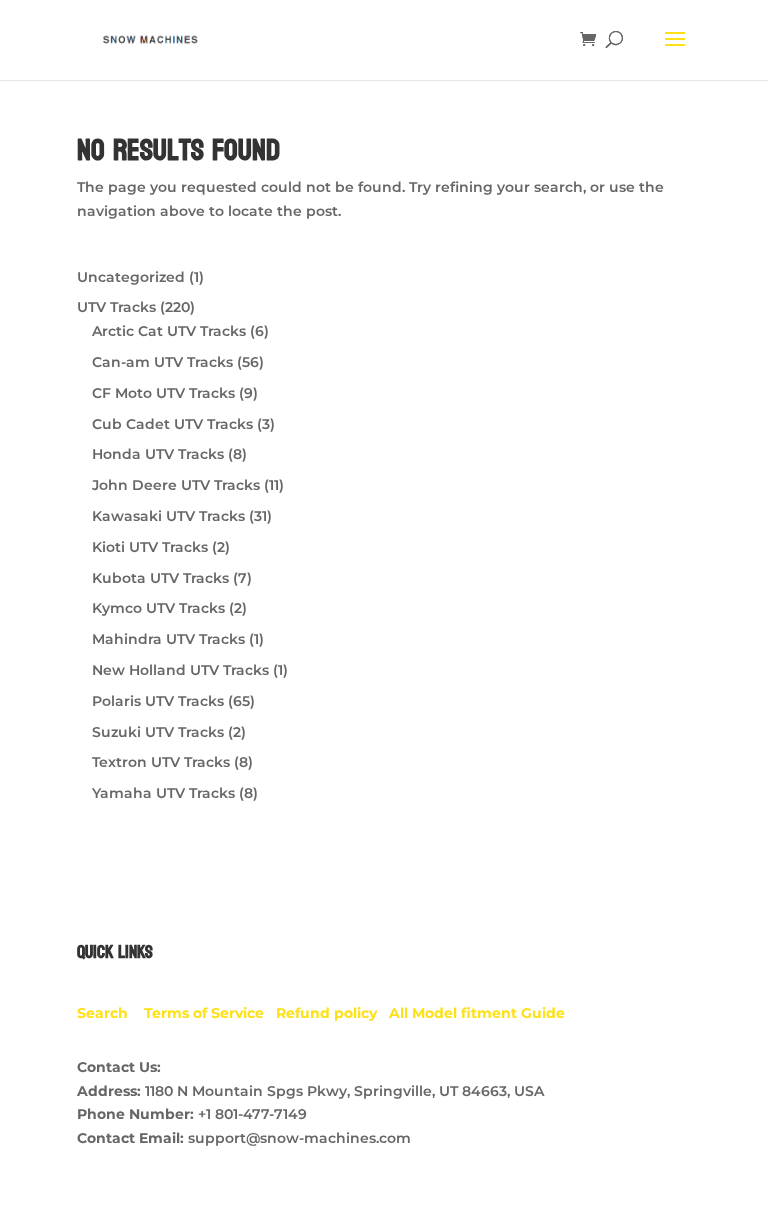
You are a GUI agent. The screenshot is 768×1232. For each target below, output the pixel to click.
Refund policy (332, 1013)
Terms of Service (210, 1013)
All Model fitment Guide (477, 1013)
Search (110, 1013)
